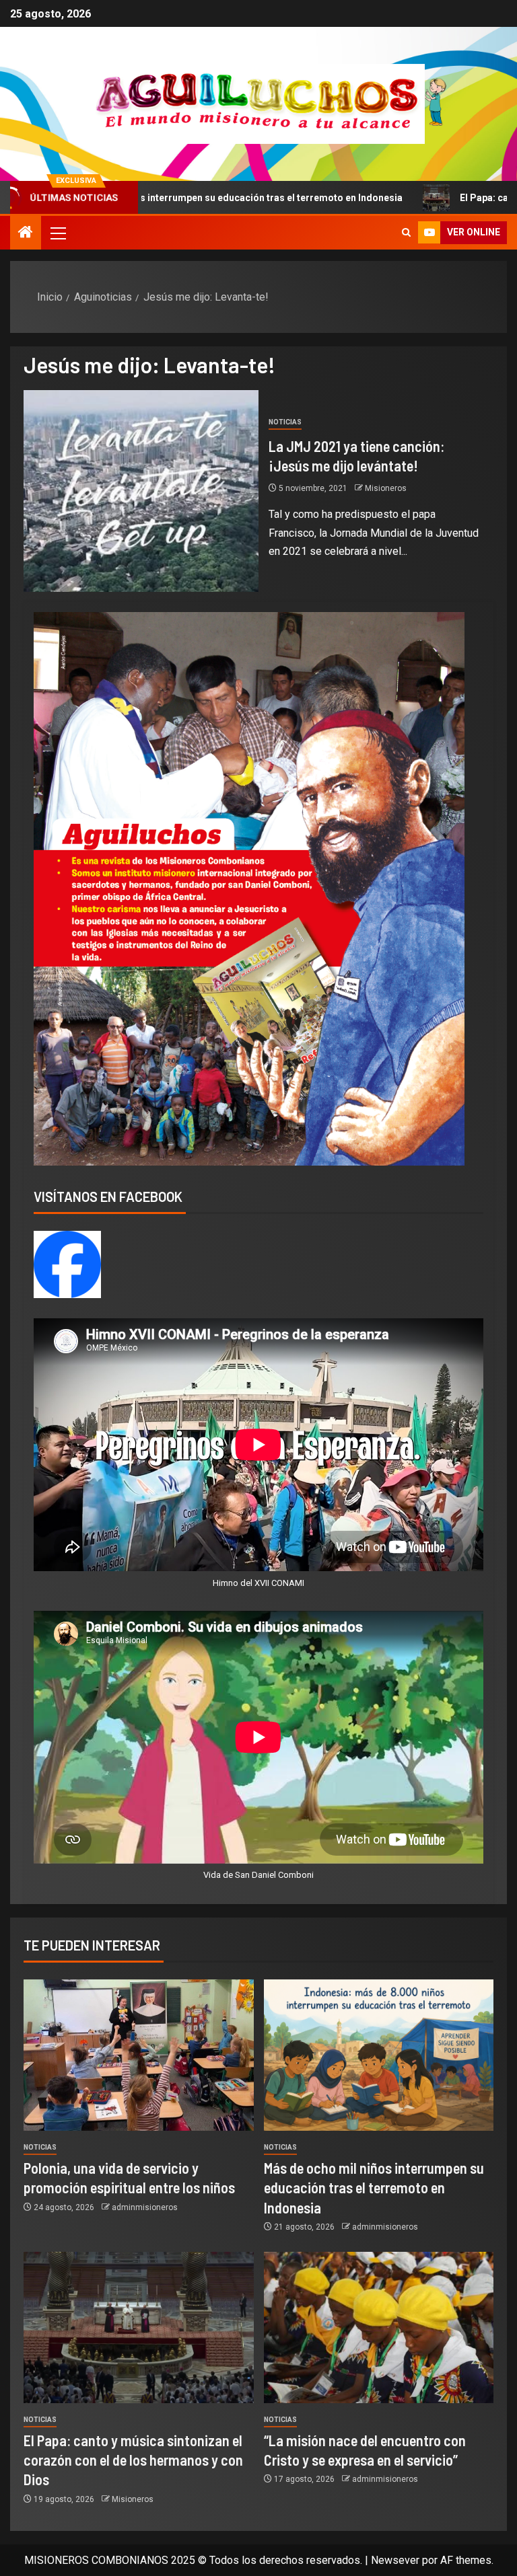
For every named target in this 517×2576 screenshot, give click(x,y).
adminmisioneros (145, 2207)
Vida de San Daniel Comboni (258, 1875)
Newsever (395, 2560)
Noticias (285, 422)
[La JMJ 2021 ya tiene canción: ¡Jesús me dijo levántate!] (141, 491)
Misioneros (386, 488)
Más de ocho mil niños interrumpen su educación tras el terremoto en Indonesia (374, 2188)
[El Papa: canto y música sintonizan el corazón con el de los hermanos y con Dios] (139, 2327)
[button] (57, 233)
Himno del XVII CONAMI (258, 1583)
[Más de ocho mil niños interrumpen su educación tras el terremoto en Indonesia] (379, 2055)
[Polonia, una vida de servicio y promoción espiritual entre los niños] (139, 2055)
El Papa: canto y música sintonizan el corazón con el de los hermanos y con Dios (133, 2460)
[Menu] (57, 233)
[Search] (406, 233)
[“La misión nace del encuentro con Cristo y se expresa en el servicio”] (379, 2327)
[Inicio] (26, 233)
